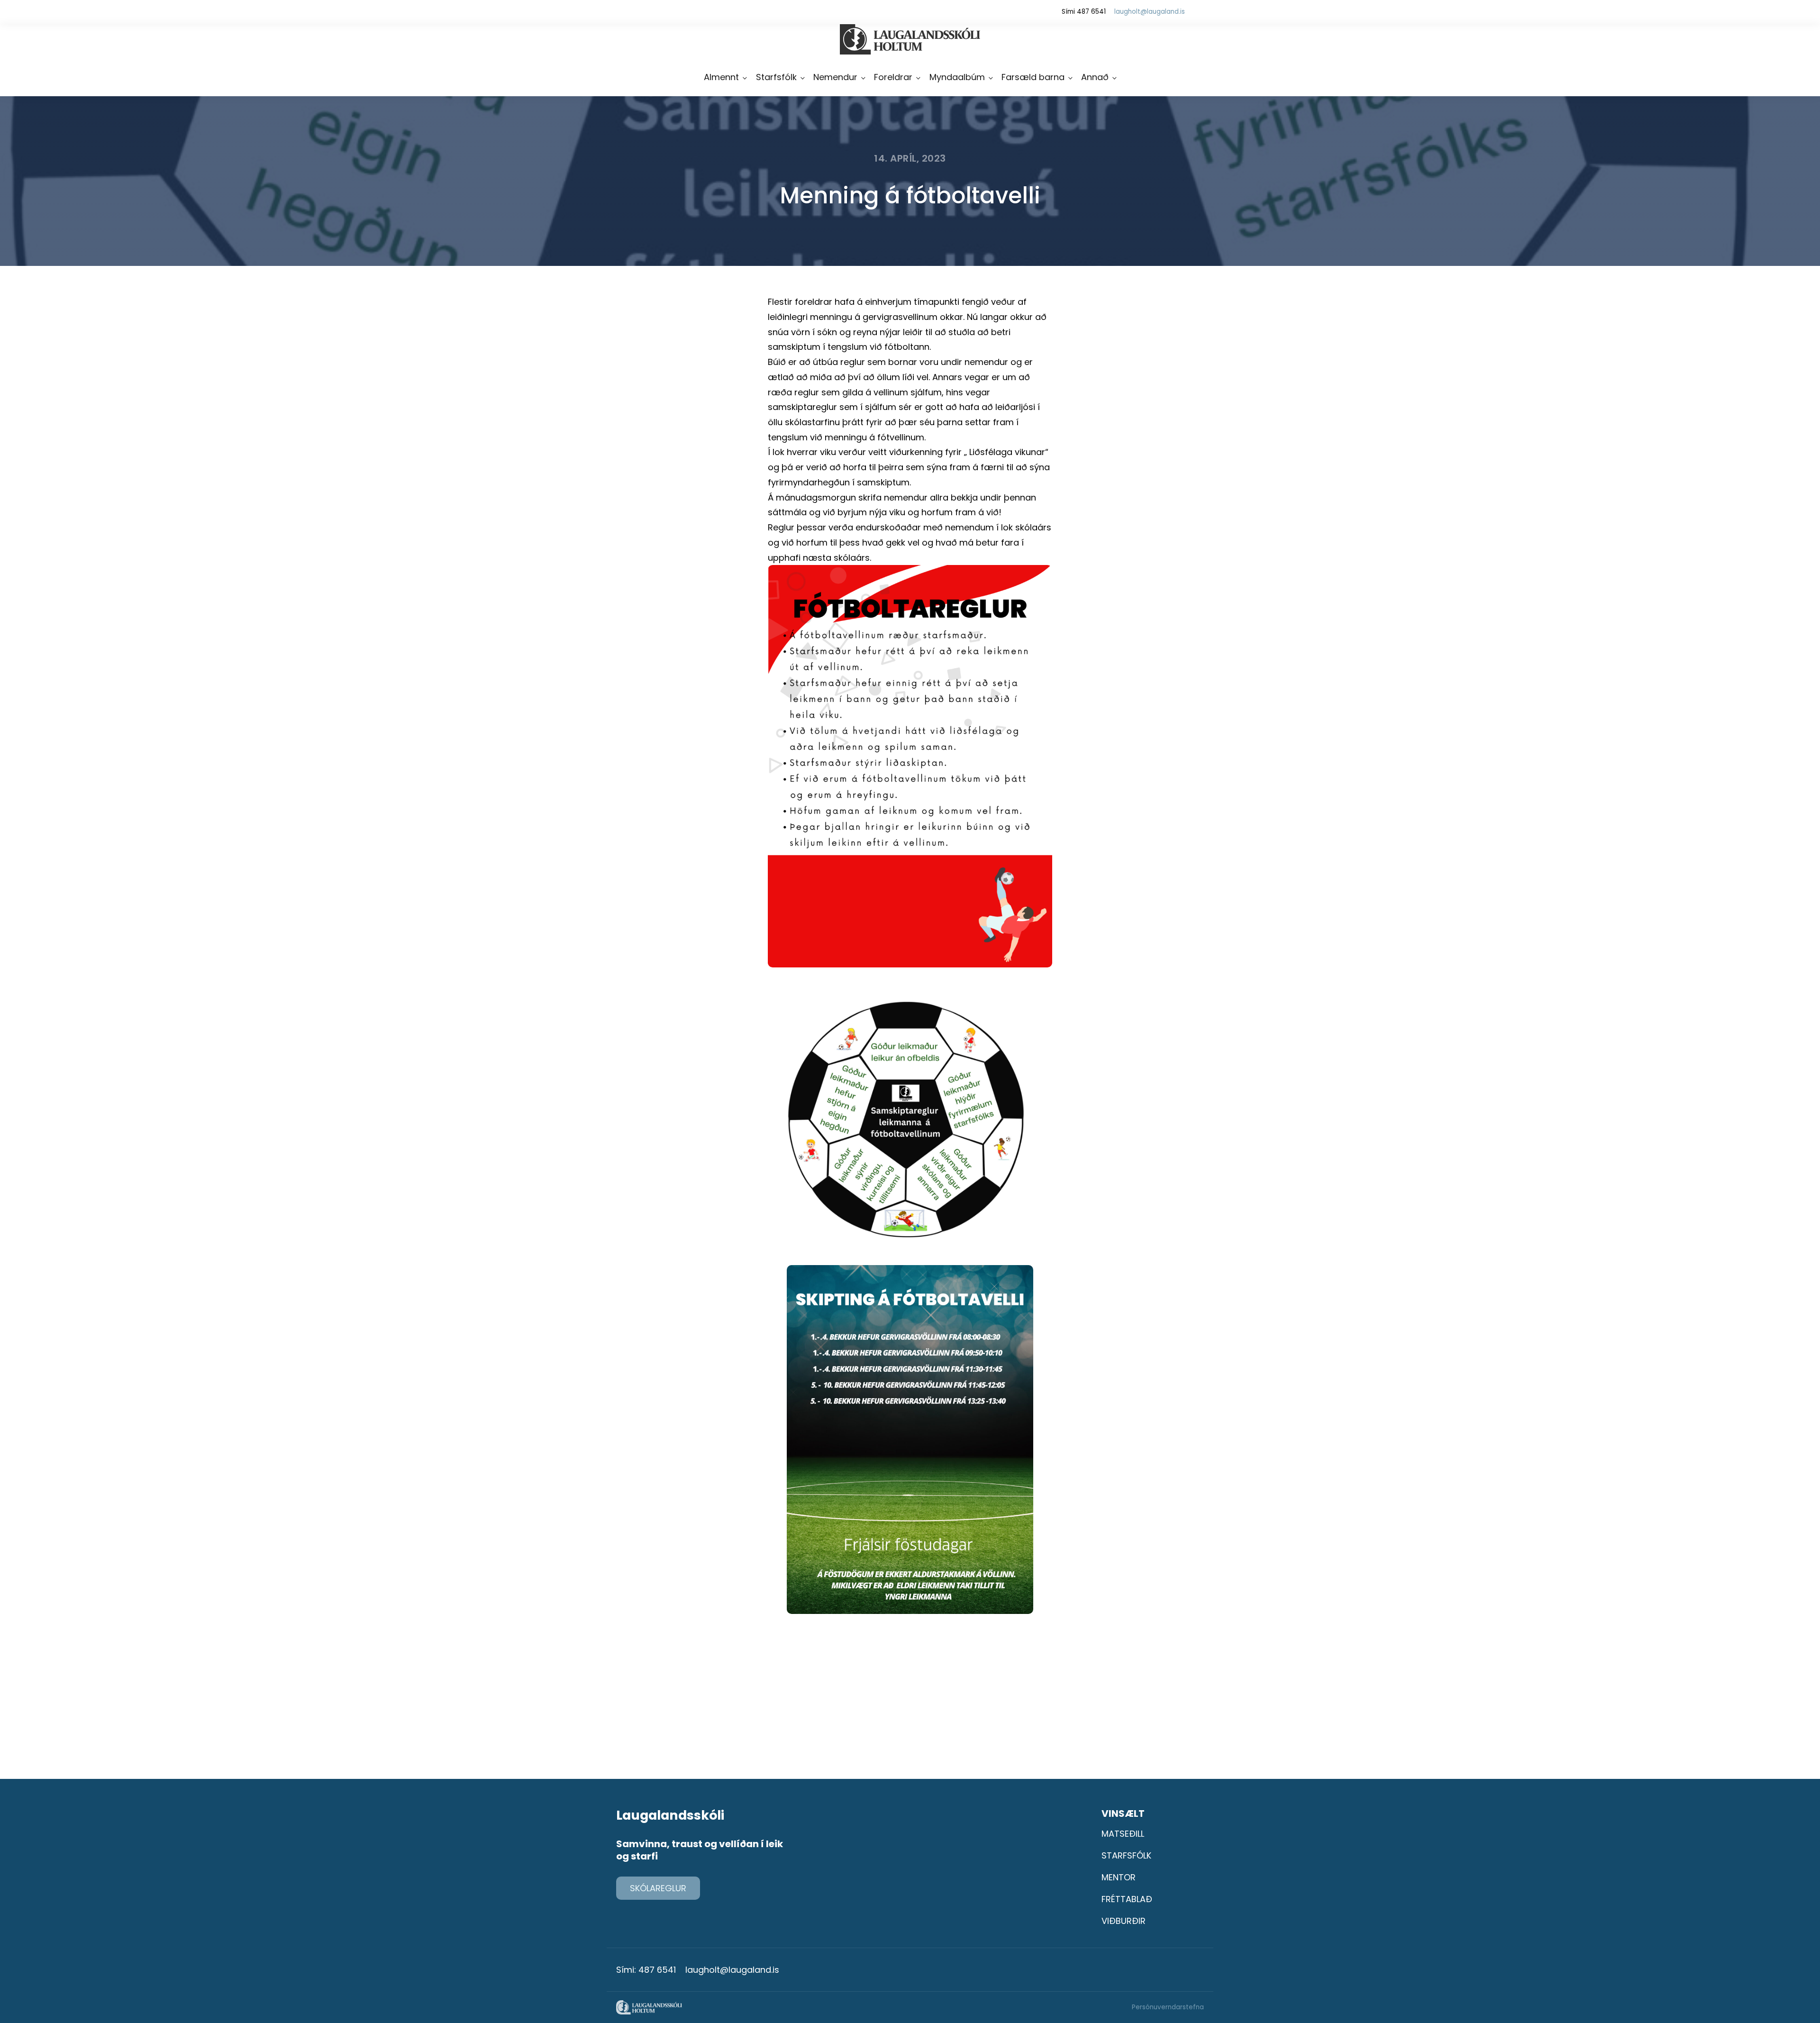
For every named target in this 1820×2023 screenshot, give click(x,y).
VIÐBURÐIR (1124, 1921)
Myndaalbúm (957, 77)
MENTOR (1119, 1877)
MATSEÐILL (1123, 1834)
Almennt (721, 77)
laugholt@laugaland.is (1150, 12)
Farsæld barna (1033, 77)
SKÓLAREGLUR (658, 1888)
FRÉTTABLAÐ (1127, 1899)
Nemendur (835, 77)
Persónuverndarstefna (1168, 2007)
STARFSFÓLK (1126, 1855)
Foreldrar (893, 77)
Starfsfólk (776, 77)
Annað (1095, 77)
